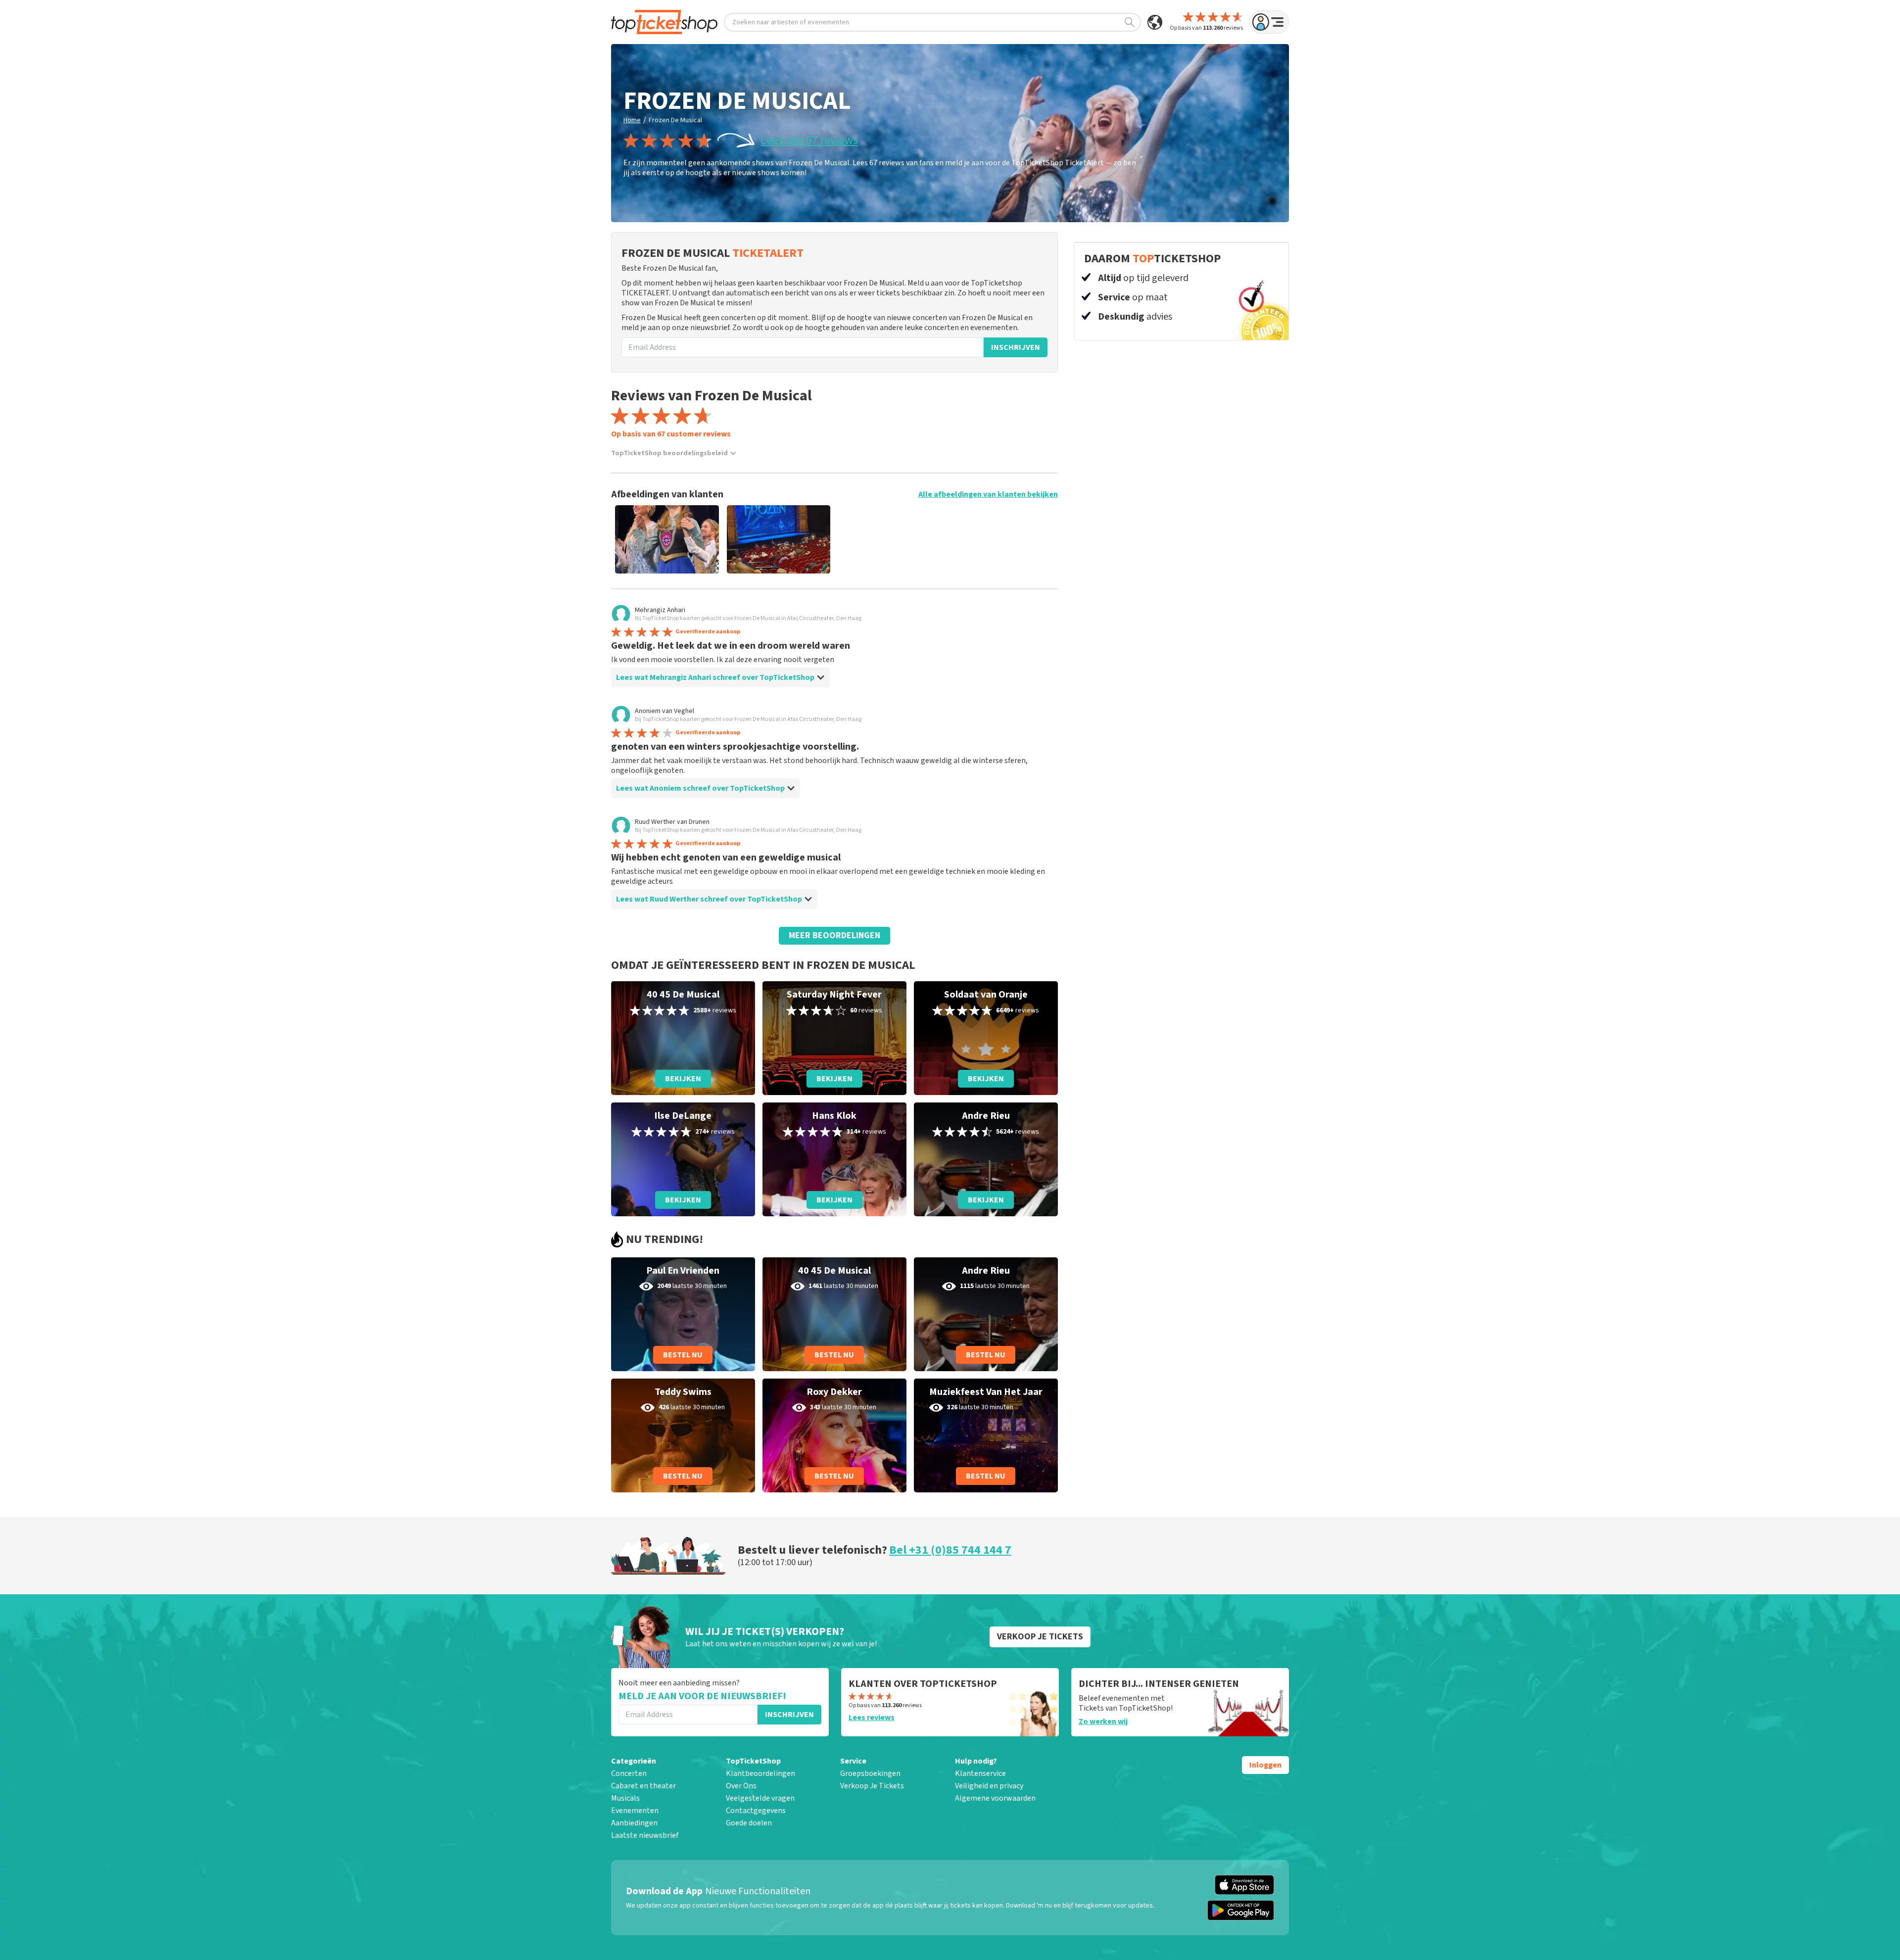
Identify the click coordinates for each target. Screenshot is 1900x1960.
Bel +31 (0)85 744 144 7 (950, 1550)
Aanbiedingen (634, 1823)
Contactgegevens (756, 1811)
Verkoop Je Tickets (872, 1786)
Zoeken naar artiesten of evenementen (791, 22)
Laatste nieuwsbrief (645, 1835)
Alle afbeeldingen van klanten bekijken (988, 494)
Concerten (629, 1773)
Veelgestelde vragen (760, 1798)
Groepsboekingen (870, 1773)
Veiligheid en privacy (989, 1786)
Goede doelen (749, 1823)
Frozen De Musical (675, 120)
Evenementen (635, 1811)
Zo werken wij (1103, 1721)
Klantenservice (980, 1773)
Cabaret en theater (643, 1786)
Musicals (625, 1798)
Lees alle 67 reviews (809, 141)
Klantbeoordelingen (760, 1773)
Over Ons (741, 1786)
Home (632, 120)
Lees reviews (872, 1718)
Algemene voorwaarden (995, 1798)
